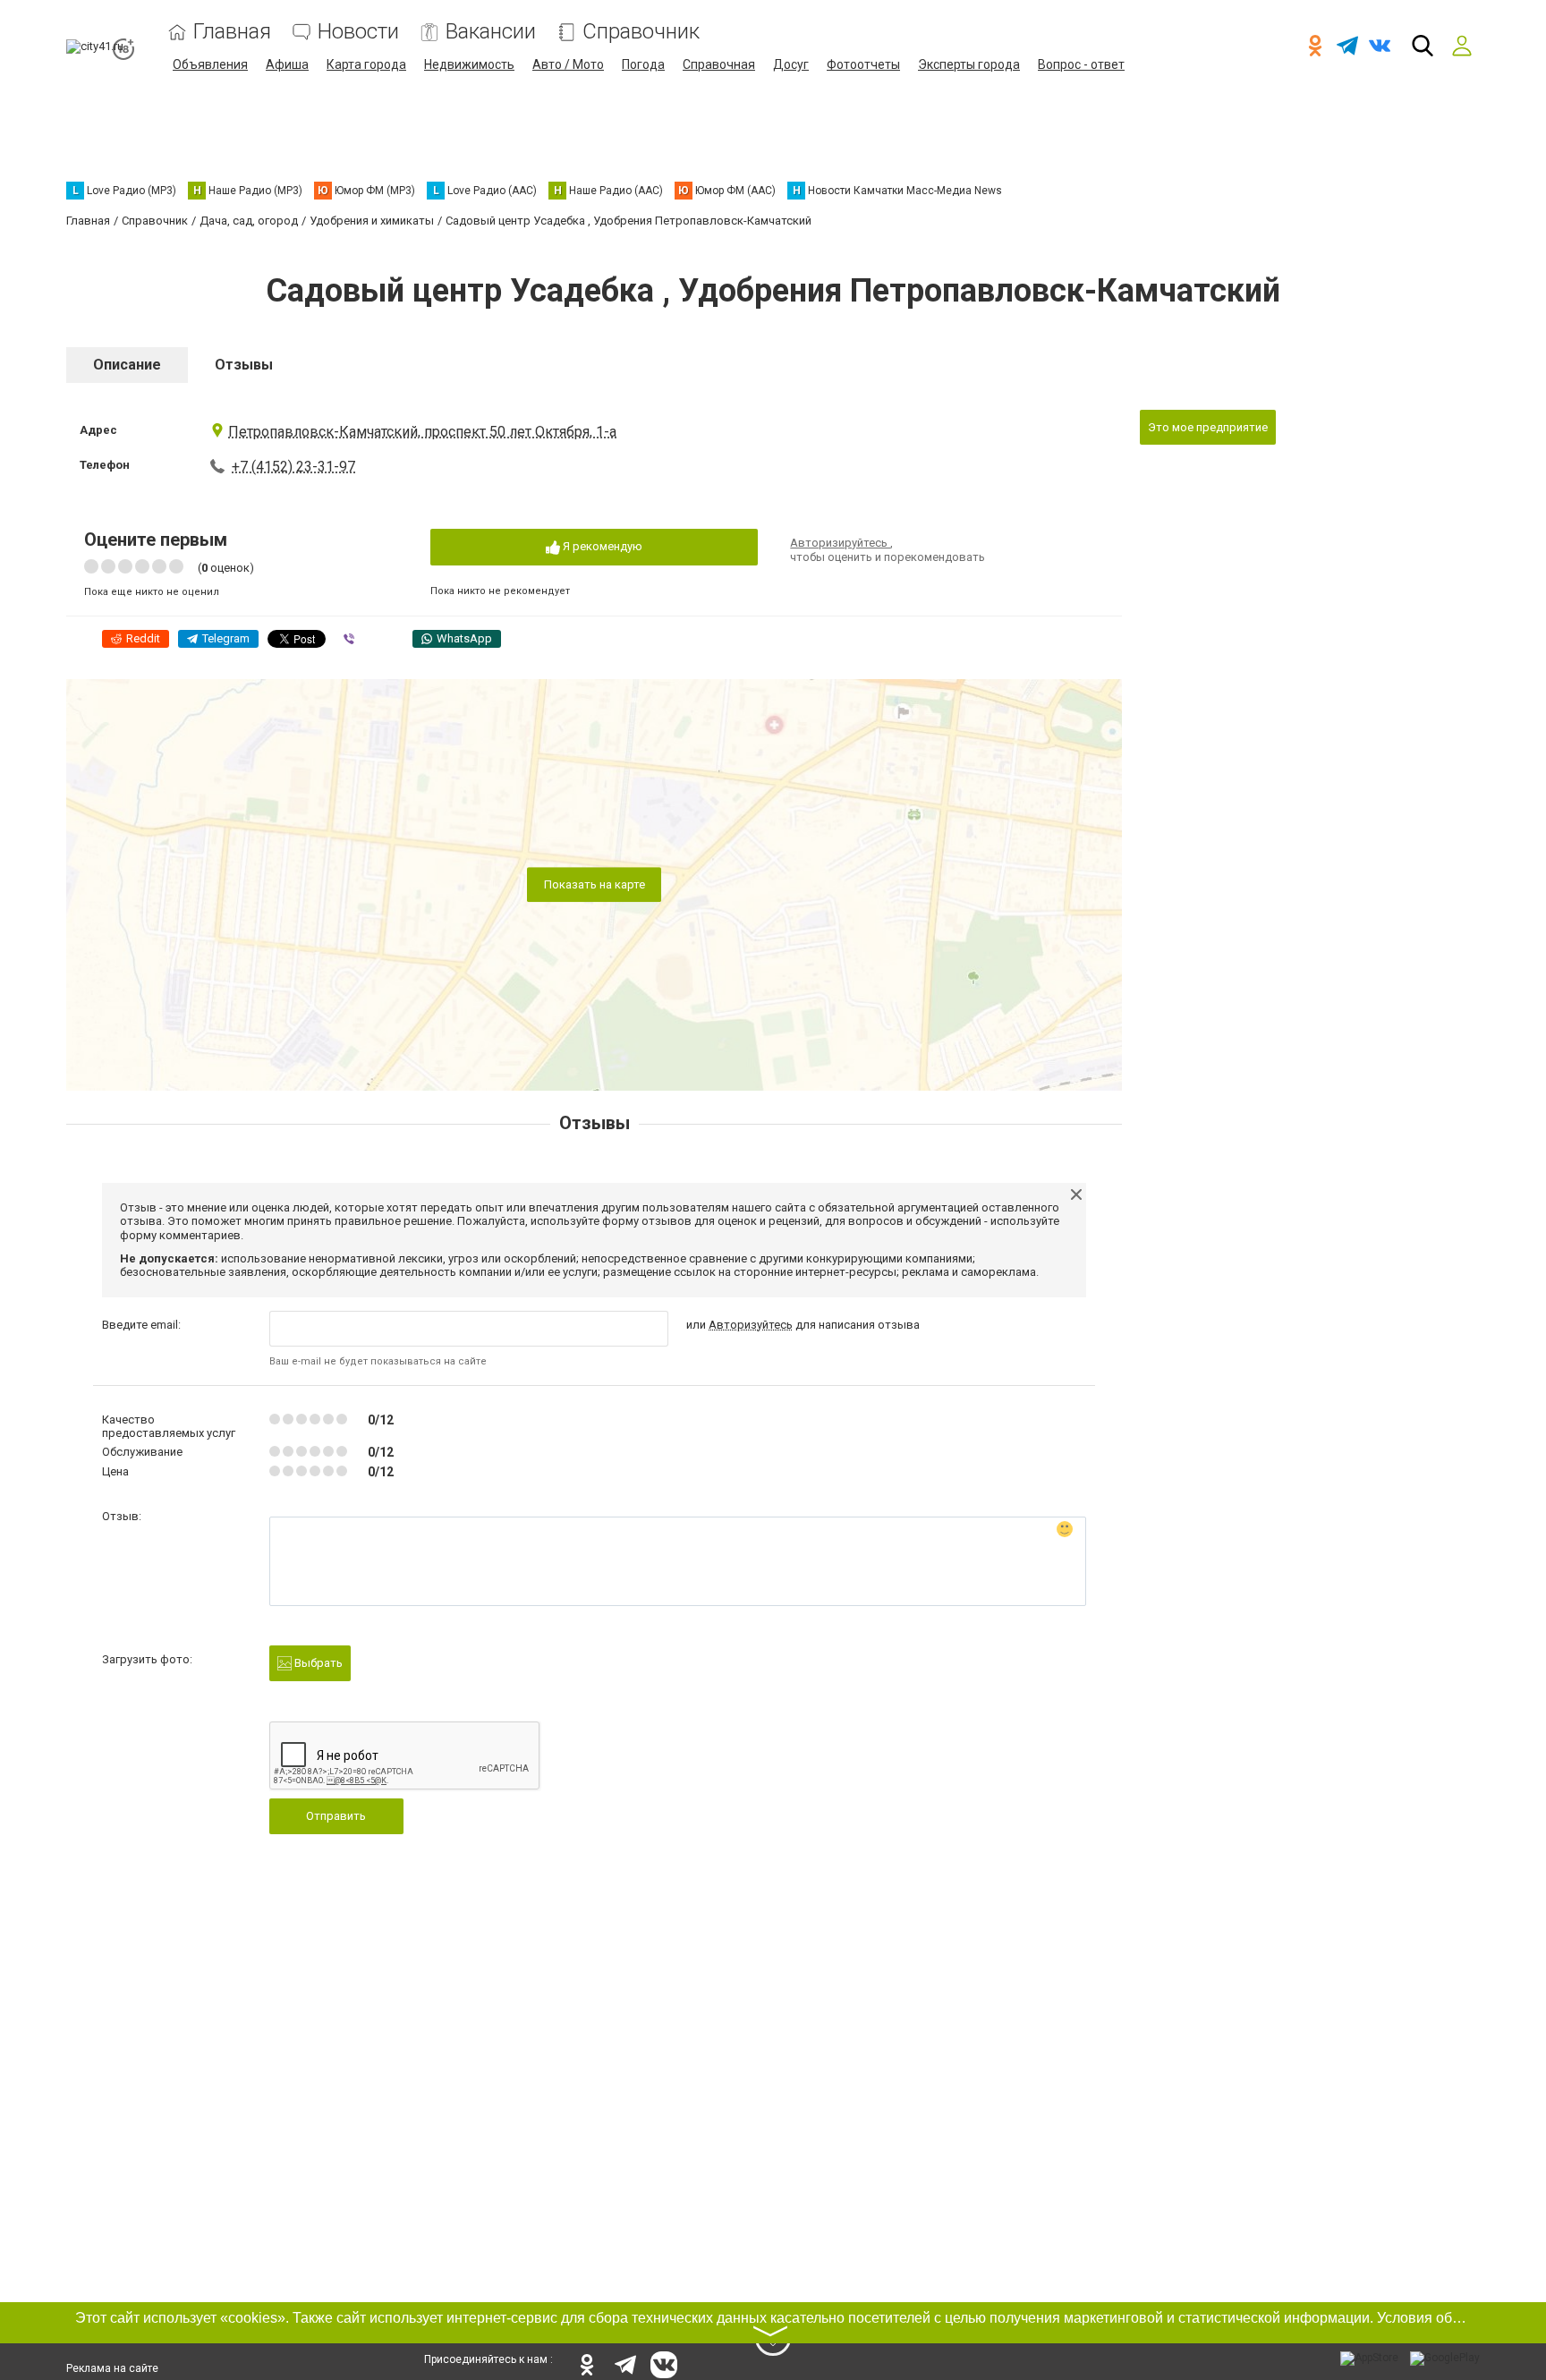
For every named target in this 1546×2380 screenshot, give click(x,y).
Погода (643, 64)
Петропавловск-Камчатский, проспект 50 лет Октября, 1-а (422, 432)
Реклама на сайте (112, 2368)
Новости (358, 32)
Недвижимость (469, 64)
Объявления (210, 64)
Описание (127, 365)
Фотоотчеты (863, 64)
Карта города (366, 64)
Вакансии (491, 32)
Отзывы (244, 365)
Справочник (641, 32)
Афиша (287, 64)
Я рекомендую (601, 546)
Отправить (336, 1816)
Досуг (791, 64)
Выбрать (317, 1663)
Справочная (719, 64)
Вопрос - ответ (1081, 64)
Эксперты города (969, 64)
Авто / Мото (568, 64)
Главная (232, 32)
